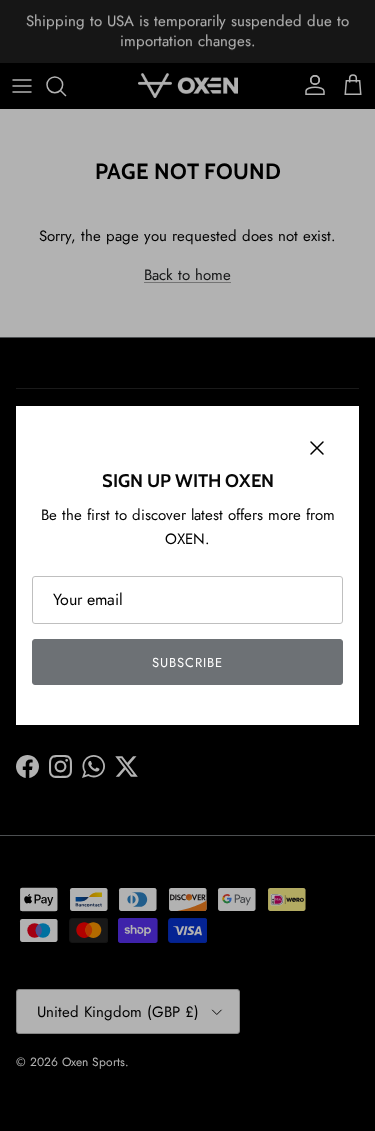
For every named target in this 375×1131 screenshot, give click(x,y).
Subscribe (187, 662)
